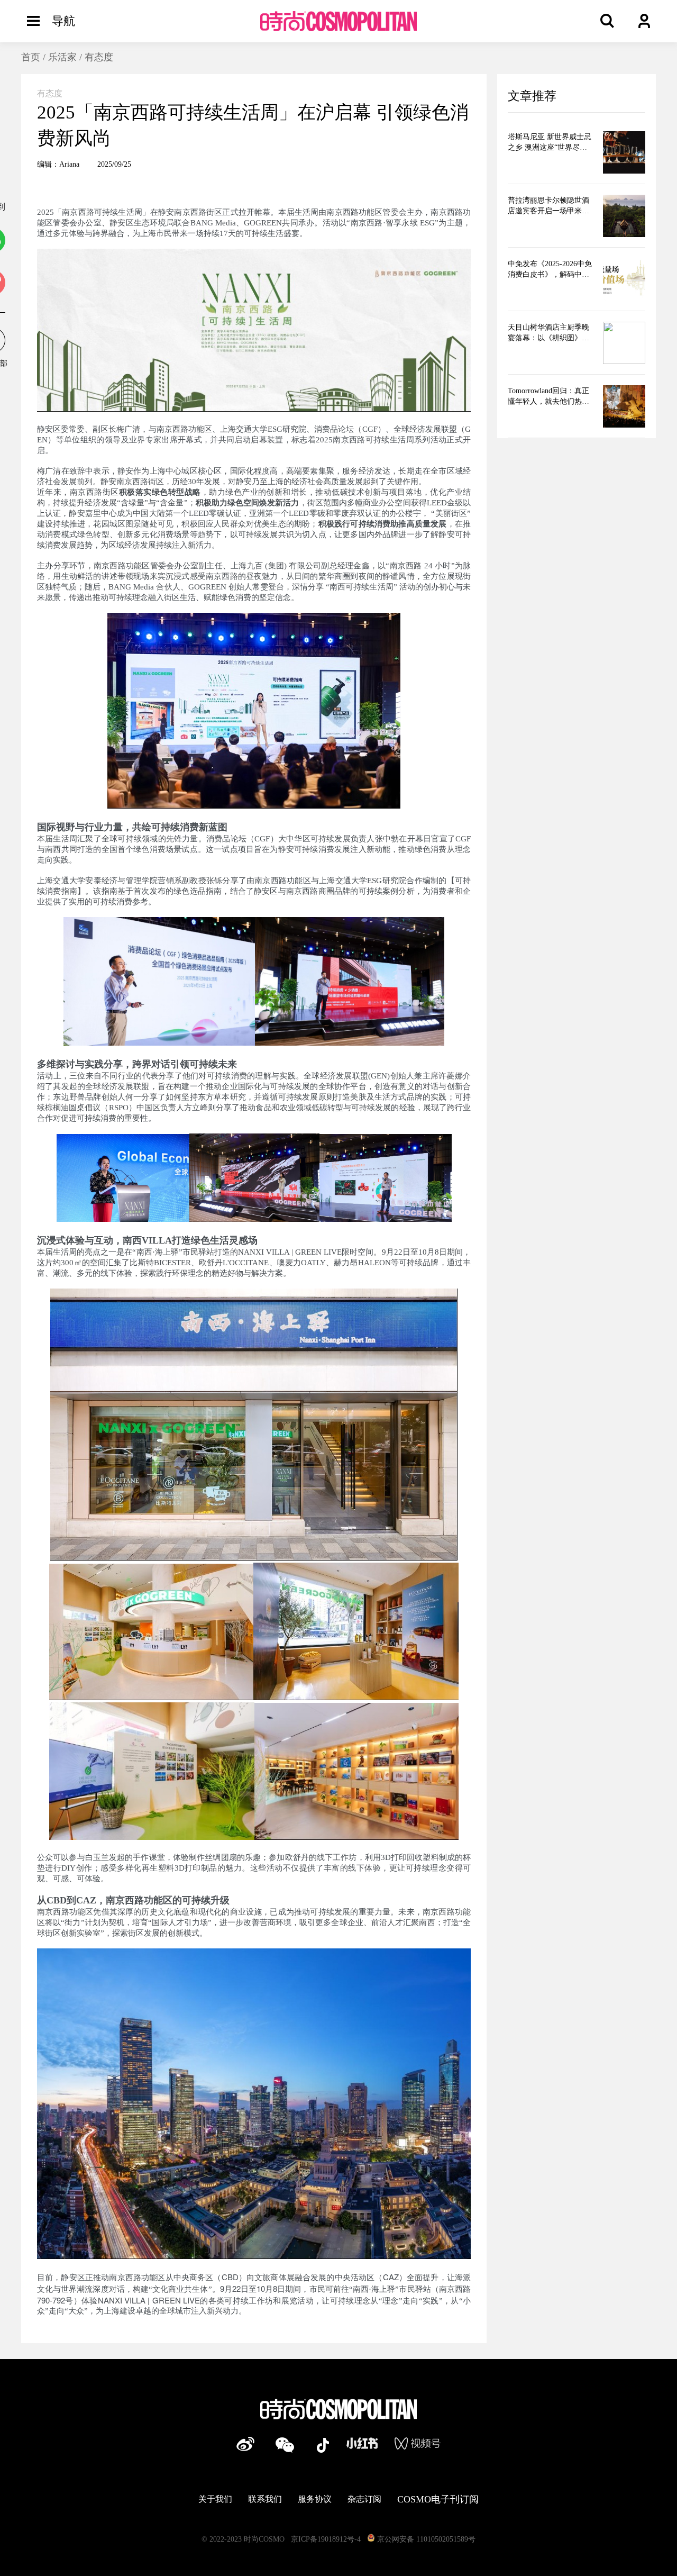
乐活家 (62, 57)
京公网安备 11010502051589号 (425, 2539)
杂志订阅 (364, 2499)
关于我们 (215, 2499)
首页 (31, 57)
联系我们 (265, 2499)
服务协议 (315, 2499)
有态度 (99, 57)
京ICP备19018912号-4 (326, 2539)
